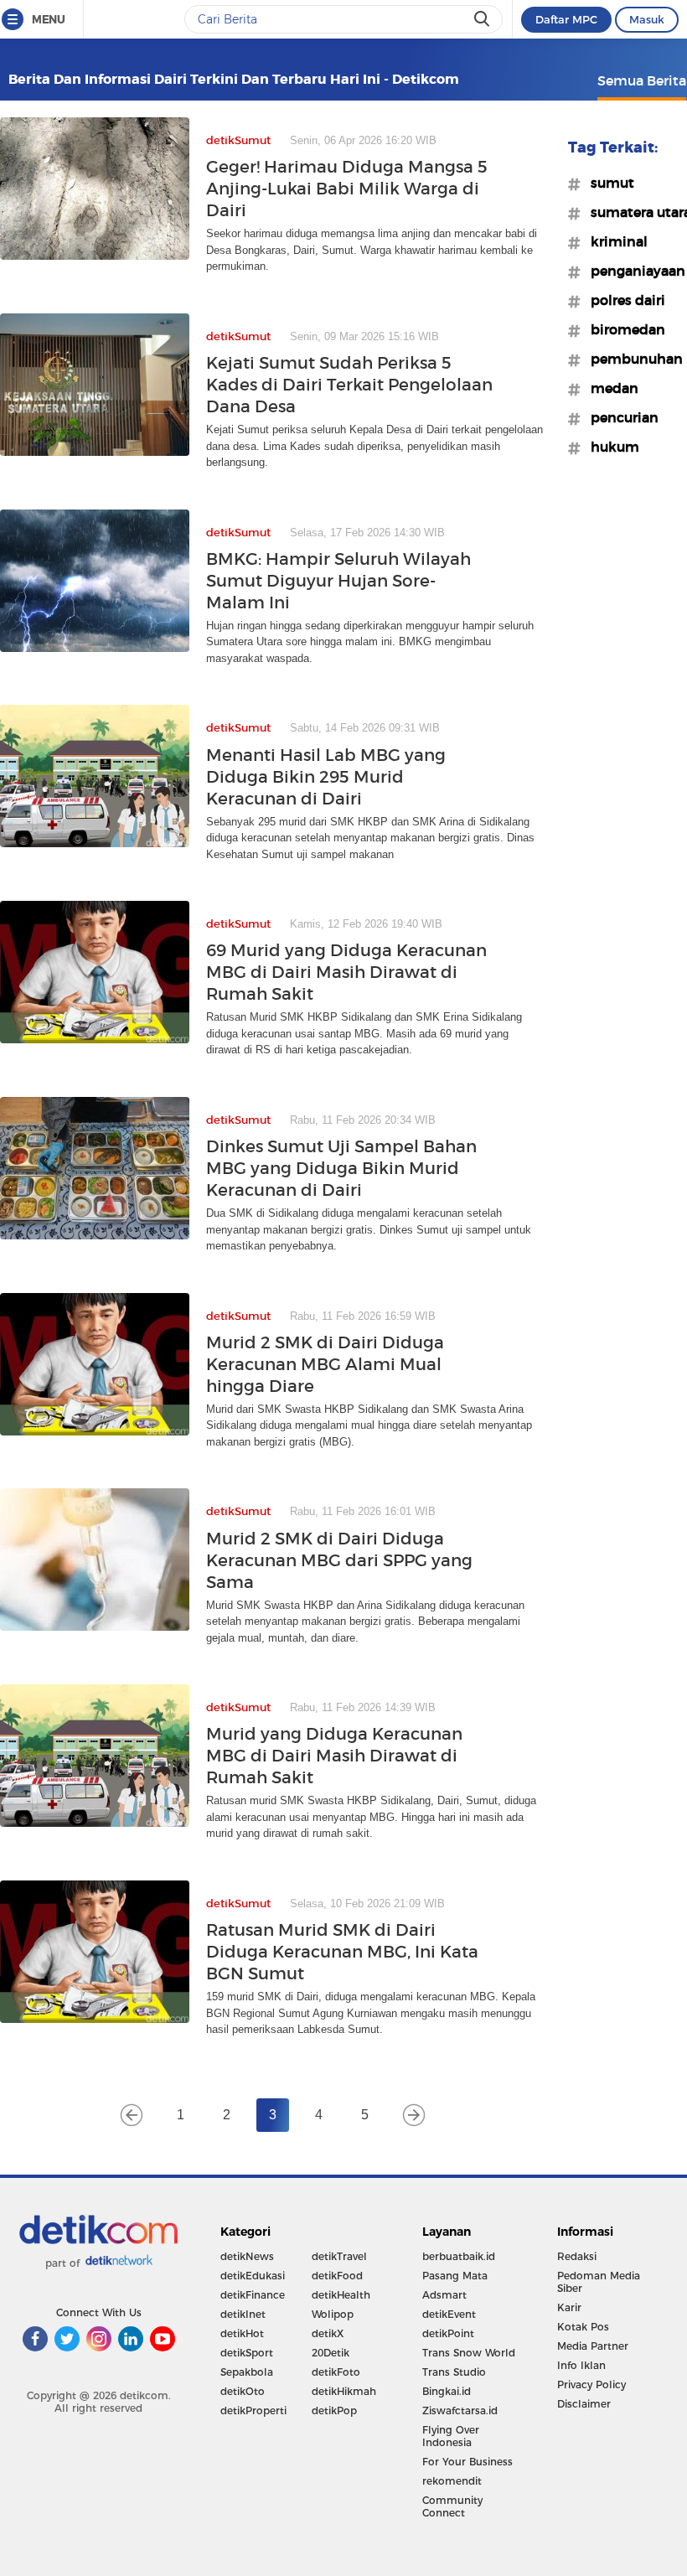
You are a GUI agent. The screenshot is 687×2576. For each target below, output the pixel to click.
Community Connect (452, 2506)
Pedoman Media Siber (599, 2282)
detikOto (243, 2391)
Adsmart (444, 2295)
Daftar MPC (566, 19)
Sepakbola (247, 2372)
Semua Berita (642, 80)
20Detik (331, 2353)
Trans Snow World (469, 2353)
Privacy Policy (591, 2385)
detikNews (247, 2256)
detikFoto (336, 2372)
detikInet (243, 2314)
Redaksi (577, 2256)
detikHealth (341, 2295)
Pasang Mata (455, 2276)
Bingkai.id (447, 2391)
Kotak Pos (583, 2327)
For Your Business (467, 2462)
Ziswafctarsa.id (460, 2410)
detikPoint (448, 2333)
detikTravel (339, 2256)
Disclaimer (584, 2404)
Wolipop (333, 2314)
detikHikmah (344, 2391)
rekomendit (452, 2481)
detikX (328, 2333)
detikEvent (449, 2314)
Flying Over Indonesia (451, 2436)
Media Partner (593, 2346)
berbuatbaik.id (459, 2256)
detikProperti (253, 2410)
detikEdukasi (253, 2276)
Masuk (647, 19)
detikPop (334, 2410)
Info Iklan (581, 2365)
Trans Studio (454, 2372)
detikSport (247, 2353)
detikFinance (253, 2295)
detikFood (337, 2276)
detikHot (242, 2333)
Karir (569, 2307)
